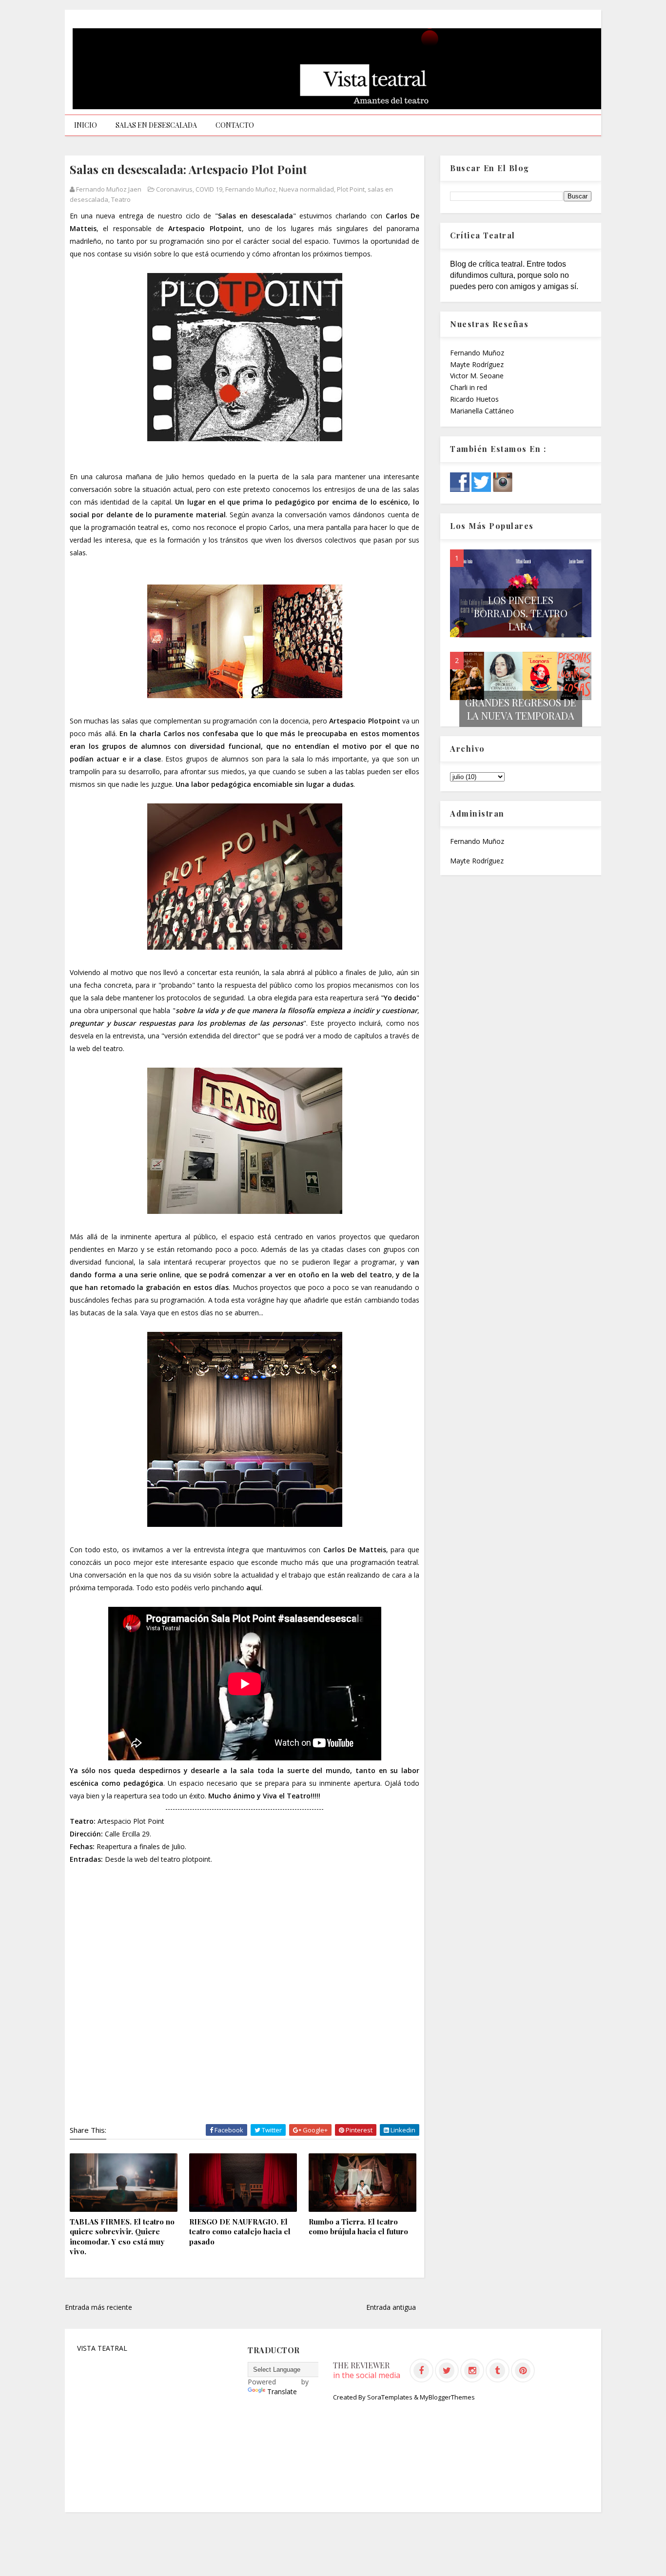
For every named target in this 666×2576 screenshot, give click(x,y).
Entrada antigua (391, 2307)
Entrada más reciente (98, 2307)
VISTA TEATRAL (102, 2348)
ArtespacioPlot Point (131, 1821)
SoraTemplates (390, 2397)
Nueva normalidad (306, 189)
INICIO (86, 125)
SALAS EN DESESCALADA (156, 125)
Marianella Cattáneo (482, 411)
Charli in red (469, 387)
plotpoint (196, 1859)
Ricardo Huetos (474, 399)
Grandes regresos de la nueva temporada (521, 709)
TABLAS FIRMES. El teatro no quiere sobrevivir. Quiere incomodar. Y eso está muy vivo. (122, 2236)
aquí (254, 1588)
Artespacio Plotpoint (205, 228)
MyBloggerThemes (447, 2397)
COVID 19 (209, 189)
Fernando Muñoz (251, 189)
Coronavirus (174, 189)
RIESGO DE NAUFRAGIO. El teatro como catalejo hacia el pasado (240, 2232)
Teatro (121, 199)
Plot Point (351, 189)
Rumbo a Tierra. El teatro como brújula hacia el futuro (358, 2226)
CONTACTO (235, 125)
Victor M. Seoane (477, 376)
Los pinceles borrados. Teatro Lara (521, 613)
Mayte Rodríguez (477, 364)
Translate (282, 2391)
